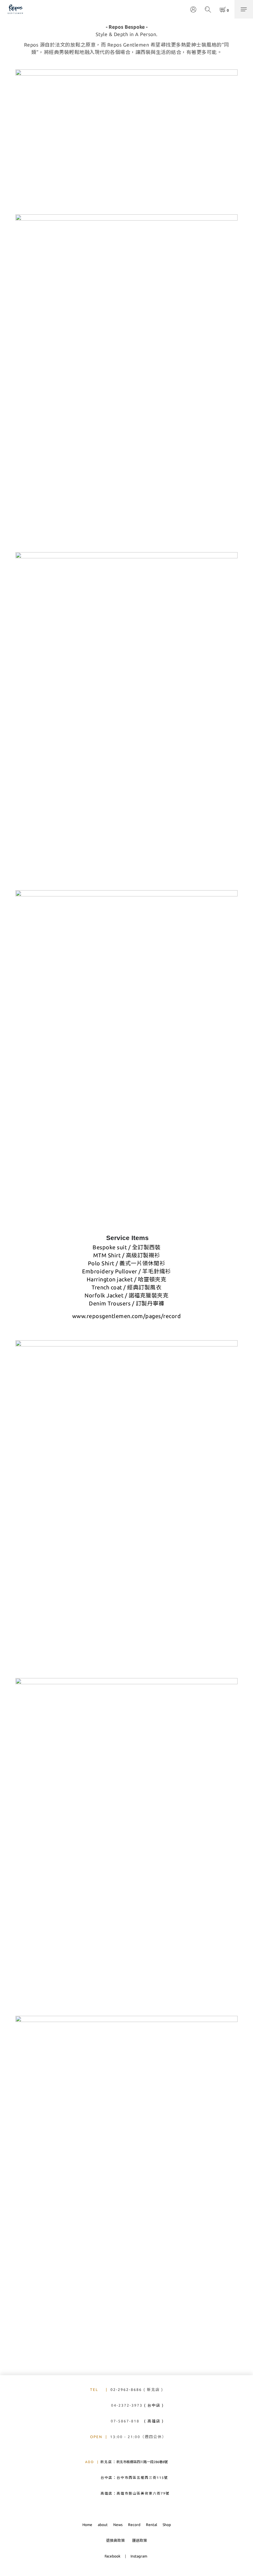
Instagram (139, 2556)
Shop (167, 2525)
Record (134, 2525)
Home (87, 2525)
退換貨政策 (115, 2540)
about (103, 2525)
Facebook (113, 2556)
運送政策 (139, 2540)
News (118, 2525)
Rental (151, 2525)
